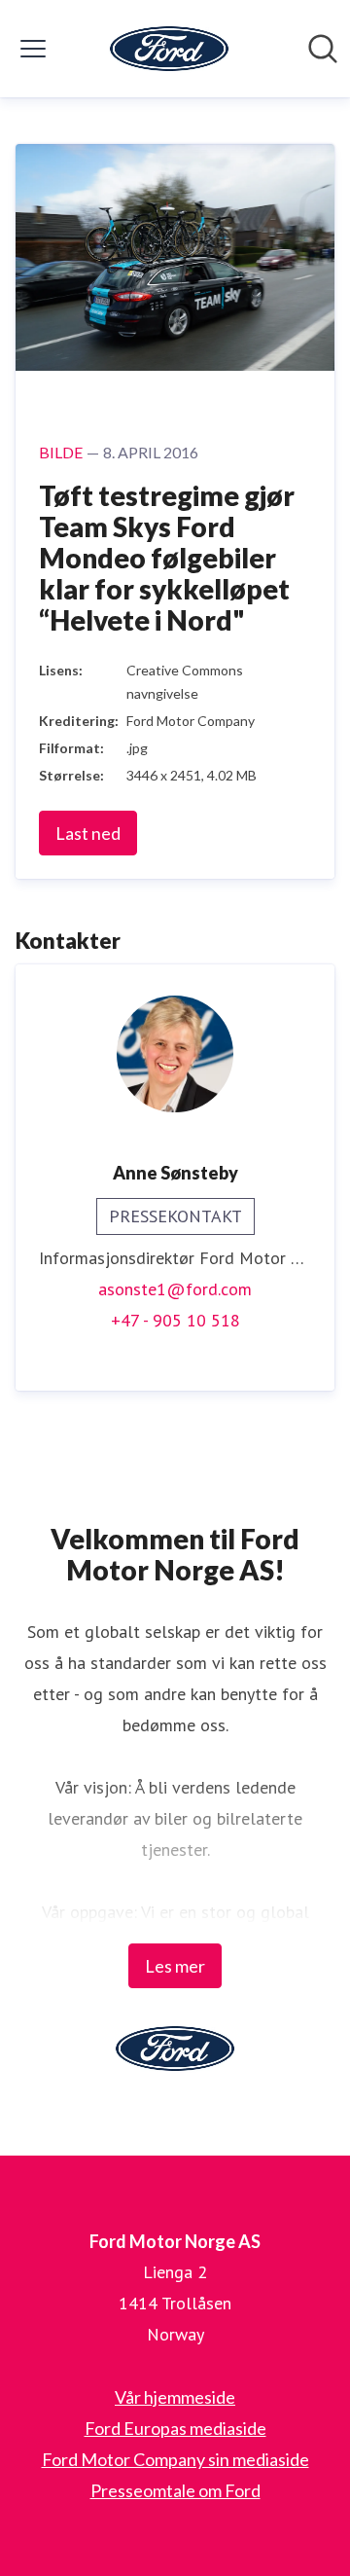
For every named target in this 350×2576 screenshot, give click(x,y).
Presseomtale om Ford (175, 2490)
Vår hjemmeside (175, 2397)
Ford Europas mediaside (175, 2428)
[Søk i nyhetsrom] (323, 49)
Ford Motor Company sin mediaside (175, 2459)
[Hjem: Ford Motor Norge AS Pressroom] (169, 49)
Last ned (88, 833)
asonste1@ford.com (175, 1289)
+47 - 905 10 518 (175, 1320)
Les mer (175, 1966)
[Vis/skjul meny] (33, 49)
